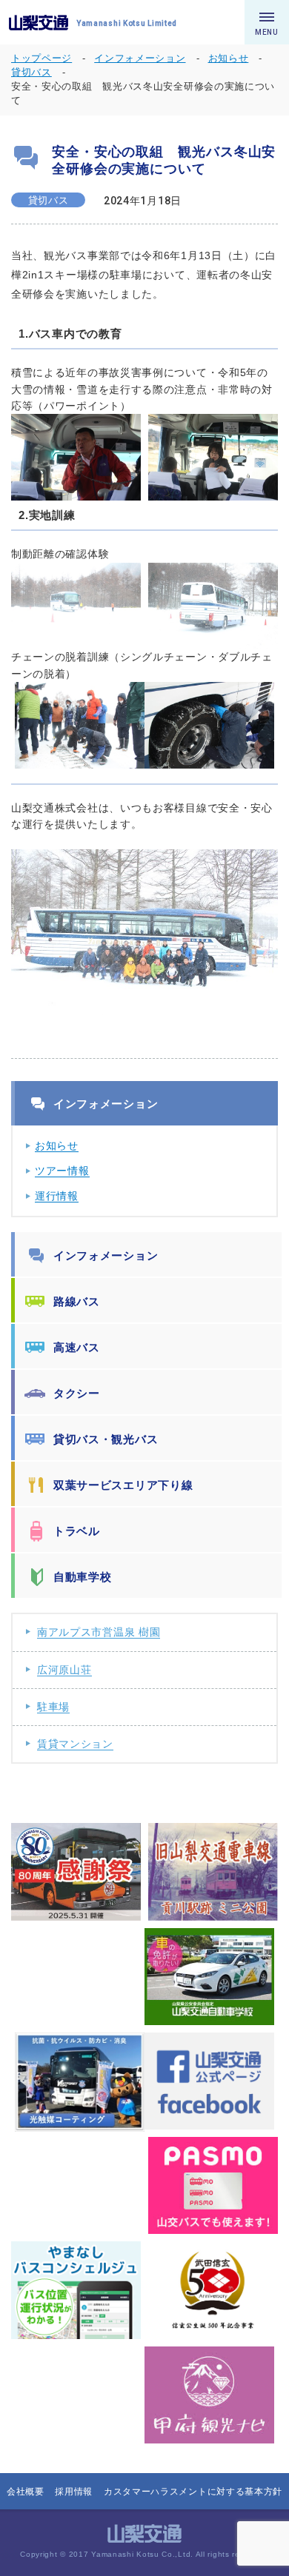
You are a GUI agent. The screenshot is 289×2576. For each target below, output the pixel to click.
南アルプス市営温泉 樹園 (99, 1632)
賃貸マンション (75, 1744)
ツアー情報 (62, 1171)
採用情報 (74, 2492)
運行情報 (57, 1196)
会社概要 (26, 2492)
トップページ (41, 58)
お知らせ (57, 1145)
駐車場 (53, 1707)
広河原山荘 (64, 1670)
